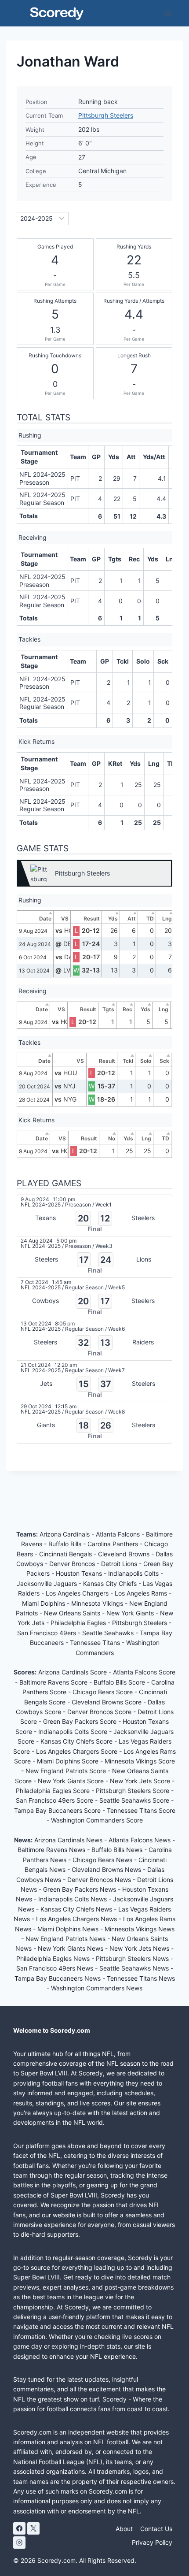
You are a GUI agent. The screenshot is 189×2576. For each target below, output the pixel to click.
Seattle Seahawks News (134, 1968)
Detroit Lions (120, 1564)
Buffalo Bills (66, 1544)
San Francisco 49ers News (55, 1968)
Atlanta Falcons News (140, 1840)
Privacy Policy (152, 2542)
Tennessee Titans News (141, 1978)
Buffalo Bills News (117, 1850)
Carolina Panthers (114, 1544)
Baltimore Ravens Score (54, 1682)
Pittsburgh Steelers (106, 115)
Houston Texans (80, 1573)
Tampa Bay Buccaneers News (58, 1978)
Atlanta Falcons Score (144, 1672)
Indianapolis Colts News (73, 1899)
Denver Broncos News (99, 1880)
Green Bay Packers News (80, 1889)
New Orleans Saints (73, 1613)
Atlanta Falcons (119, 1534)
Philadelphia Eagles (79, 1623)
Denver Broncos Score (100, 1712)
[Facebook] (19, 2528)
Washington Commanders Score (97, 1820)
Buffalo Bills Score (120, 1682)
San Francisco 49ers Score (55, 1800)
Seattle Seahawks (109, 1633)
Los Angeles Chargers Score (78, 1751)
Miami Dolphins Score (69, 1761)
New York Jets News (139, 1948)
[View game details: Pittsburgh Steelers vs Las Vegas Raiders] (94, 1340)
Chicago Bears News (102, 1860)
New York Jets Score (141, 1781)
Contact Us (156, 2529)
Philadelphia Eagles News (53, 1958)
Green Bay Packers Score (81, 1721)
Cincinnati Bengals (66, 1554)
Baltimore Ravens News (51, 1850)
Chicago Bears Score (104, 1692)
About (124, 2529)
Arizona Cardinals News (68, 1840)
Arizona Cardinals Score (73, 1672)
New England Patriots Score (67, 1771)
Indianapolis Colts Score (74, 1732)
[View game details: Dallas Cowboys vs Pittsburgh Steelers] (94, 1298)
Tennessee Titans (96, 1642)
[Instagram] (19, 2543)
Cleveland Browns (125, 1554)
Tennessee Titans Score (141, 1810)
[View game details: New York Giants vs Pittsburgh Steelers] (94, 1423)
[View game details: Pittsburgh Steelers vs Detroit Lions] (94, 1257)
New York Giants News (71, 1948)
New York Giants (131, 1613)
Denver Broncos (73, 1564)
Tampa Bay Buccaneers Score (58, 1810)
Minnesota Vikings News (140, 1929)
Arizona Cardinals (65, 1534)
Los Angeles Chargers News (76, 1919)
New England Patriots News (65, 1939)
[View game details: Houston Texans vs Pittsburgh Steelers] (94, 1216)
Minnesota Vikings (98, 1603)
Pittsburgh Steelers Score (133, 1791)
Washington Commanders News (97, 1988)
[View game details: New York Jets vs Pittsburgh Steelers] (94, 1381)
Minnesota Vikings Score (140, 1761)
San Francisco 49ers (47, 1633)
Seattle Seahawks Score (135, 1800)
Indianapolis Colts (134, 1573)
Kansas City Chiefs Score (77, 1741)
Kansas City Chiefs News (76, 1909)
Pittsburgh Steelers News (132, 1958)
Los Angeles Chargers (78, 1593)
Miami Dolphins (44, 1603)
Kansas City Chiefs (111, 1583)
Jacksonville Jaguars (48, 1583)
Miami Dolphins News (68, 1929)
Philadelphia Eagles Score (54, 1791)
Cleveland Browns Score (107, 1702)
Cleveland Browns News (106, 1869)
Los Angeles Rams (142, 1593)
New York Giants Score (72, 1781)
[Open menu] (168, 13)
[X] (33, 2528)
